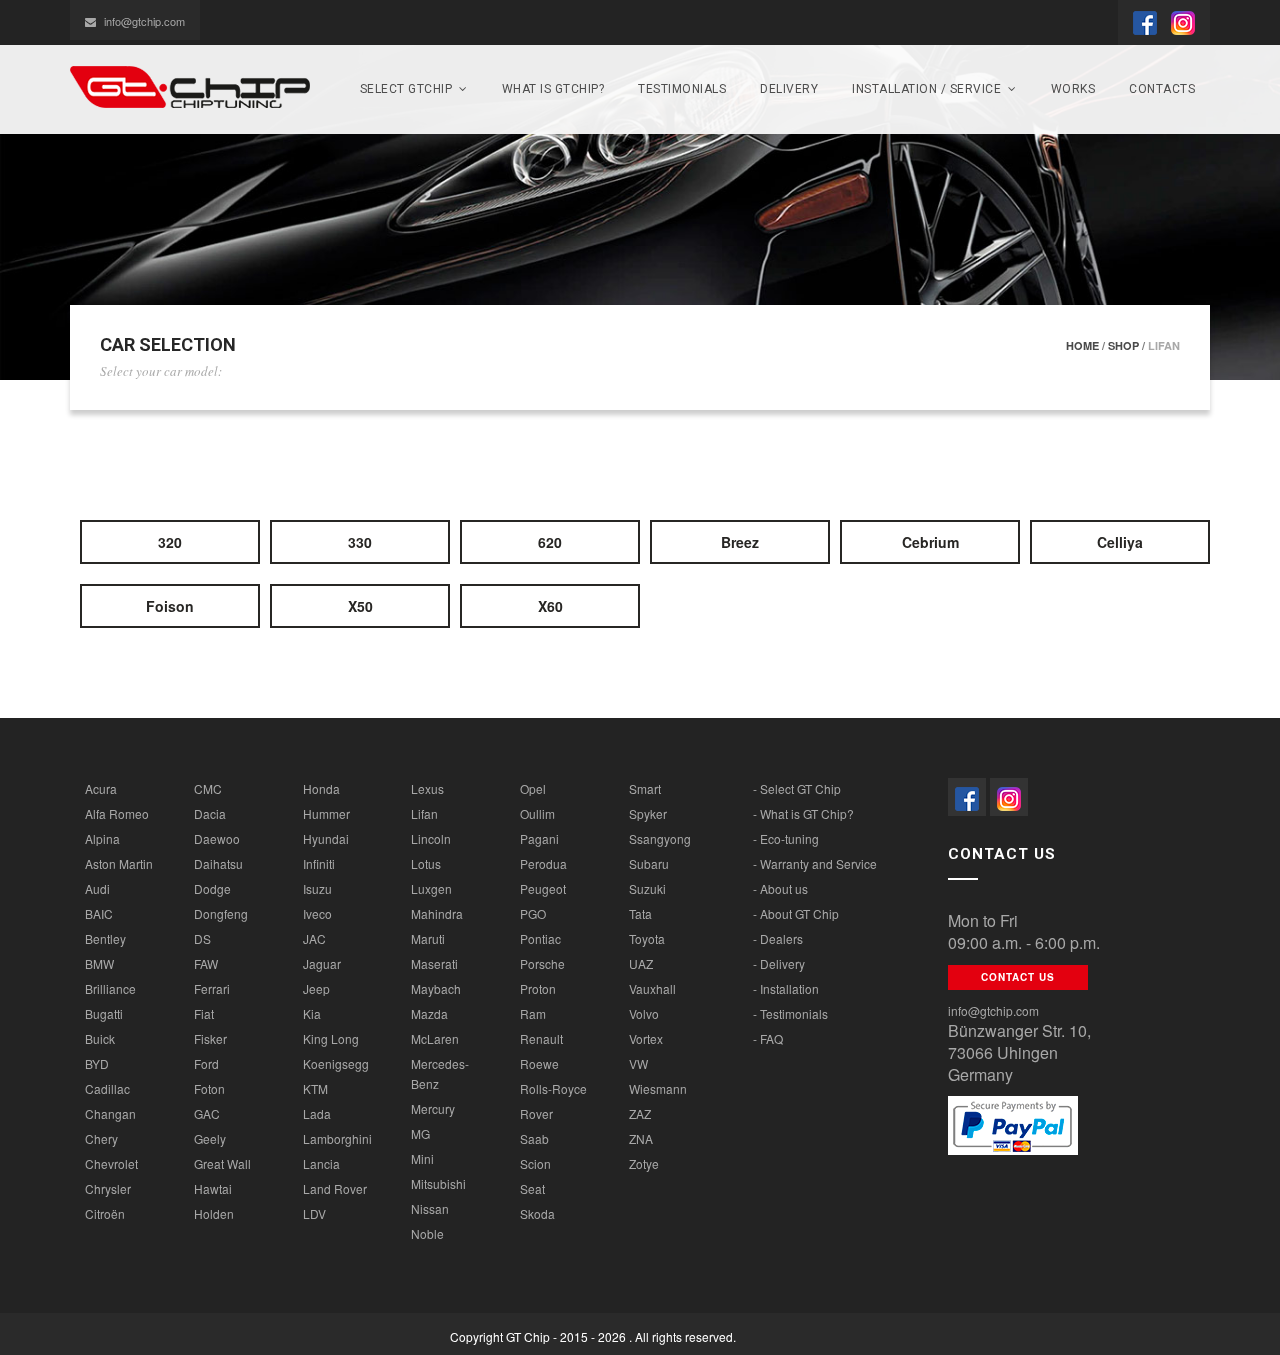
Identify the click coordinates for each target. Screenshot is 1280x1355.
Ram (533, 1013)
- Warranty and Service (815, 863)
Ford (206, 1063)
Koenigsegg (336, 1063)
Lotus (426, 863)
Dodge (212, 888)
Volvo (644, 1013)
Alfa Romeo (117, 813)
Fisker (210, 1038)
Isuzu (317, 888)
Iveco (317, 913)
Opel (533, 788)
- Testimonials (790, 1013)
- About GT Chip (796, 913)
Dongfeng (221, 913)
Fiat (204, 1013)
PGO (533, 913)
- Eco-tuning (786, 838)
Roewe (539, 1063)
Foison (170, 606)
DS (202, 938)
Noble (427, 1233)
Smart (645, 788)
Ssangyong (660, 838)
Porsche (542, 963)
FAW (206, 963)
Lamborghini (337, 1138)
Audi (97, 888)
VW (638, 1063)
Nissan (430, 1208)
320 (170, 542)
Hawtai (213, 1188)
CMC (208, 788)
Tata (640, 913)
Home (1082, 345)
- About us (780, 888)
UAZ (641, 963)
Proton (538, 988)
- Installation (786, 988)
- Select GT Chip (797, 788)
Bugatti (104, 1013)
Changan (110, 1113)
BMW (99, 963)
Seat (532, 1188)
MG (420, 1133)
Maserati (434, 963)
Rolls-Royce (553, 1088)
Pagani (539, 838)
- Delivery (779, 963)
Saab (534, 1138)
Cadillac (107, 1088)
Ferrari (212, 988)
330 (360, 542)
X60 (550, 606)
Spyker (648, 813)
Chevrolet (111, 1163)
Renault (541, 1038)
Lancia (321, 1163)
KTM (315, 1088)
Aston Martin (119, 863)
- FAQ (768, 1038)
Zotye (644, 1163)
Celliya (1120, 542)
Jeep (316, 988)
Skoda (537, 1213)
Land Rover (335, 1188)
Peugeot (543, 888)
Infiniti (319, 863)
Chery (101, 1138)
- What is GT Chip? (803, 813)
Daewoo (217, 838)
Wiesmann (658, 1088)
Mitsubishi (438, 1183)
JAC (314, 938)
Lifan (424, 813)
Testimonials (682, 89)
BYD (97, 1063)
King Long (331, 1038)
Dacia (210, 813)
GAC (207, 1113)
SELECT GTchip (406, 89)
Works (1073, 89)
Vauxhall (652, 988)
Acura (101, 788)
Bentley (105, 938)
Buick (100, 1038)
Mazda (429, 1013)
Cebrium (930, 542)
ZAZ (640, 1113)
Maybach (436, 988)
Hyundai (326, 838)
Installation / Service (926, 89)
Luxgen (431, 888)
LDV (314, 1213)
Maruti (428, 938)
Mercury (433, 1108)
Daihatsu (218, 863)
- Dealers (778, 938)
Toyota (647, 938)
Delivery (789, 89)
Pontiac (540, 938)
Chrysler (108, 1188)
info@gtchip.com (144, 21)
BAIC (99, 913)
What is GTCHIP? (553, 89)
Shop (1123, 345)
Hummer (326, 813)
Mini (422, 1158)
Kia (312, 1013)
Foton (209, 1088)
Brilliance (110, 988)
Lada (317, 1113)
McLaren (435, 1038)
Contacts (1162, 89)
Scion (535, 1163)
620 (550, 542)
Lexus (427, 788)
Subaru (649, 863)
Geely (210, 1138)
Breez (740, 542)
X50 (360, 606)
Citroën (105, 1213)
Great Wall (222, 1163)
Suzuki (647, 888)
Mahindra (437, 913)
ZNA (641, 1138)
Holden (214, 1213)
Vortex (646, 1038)
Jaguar (322, 963)
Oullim (537, 813)
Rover (536, 1113)
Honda (321, 788)
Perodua (543, 863)
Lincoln (431, 838)
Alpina (102, 838)
